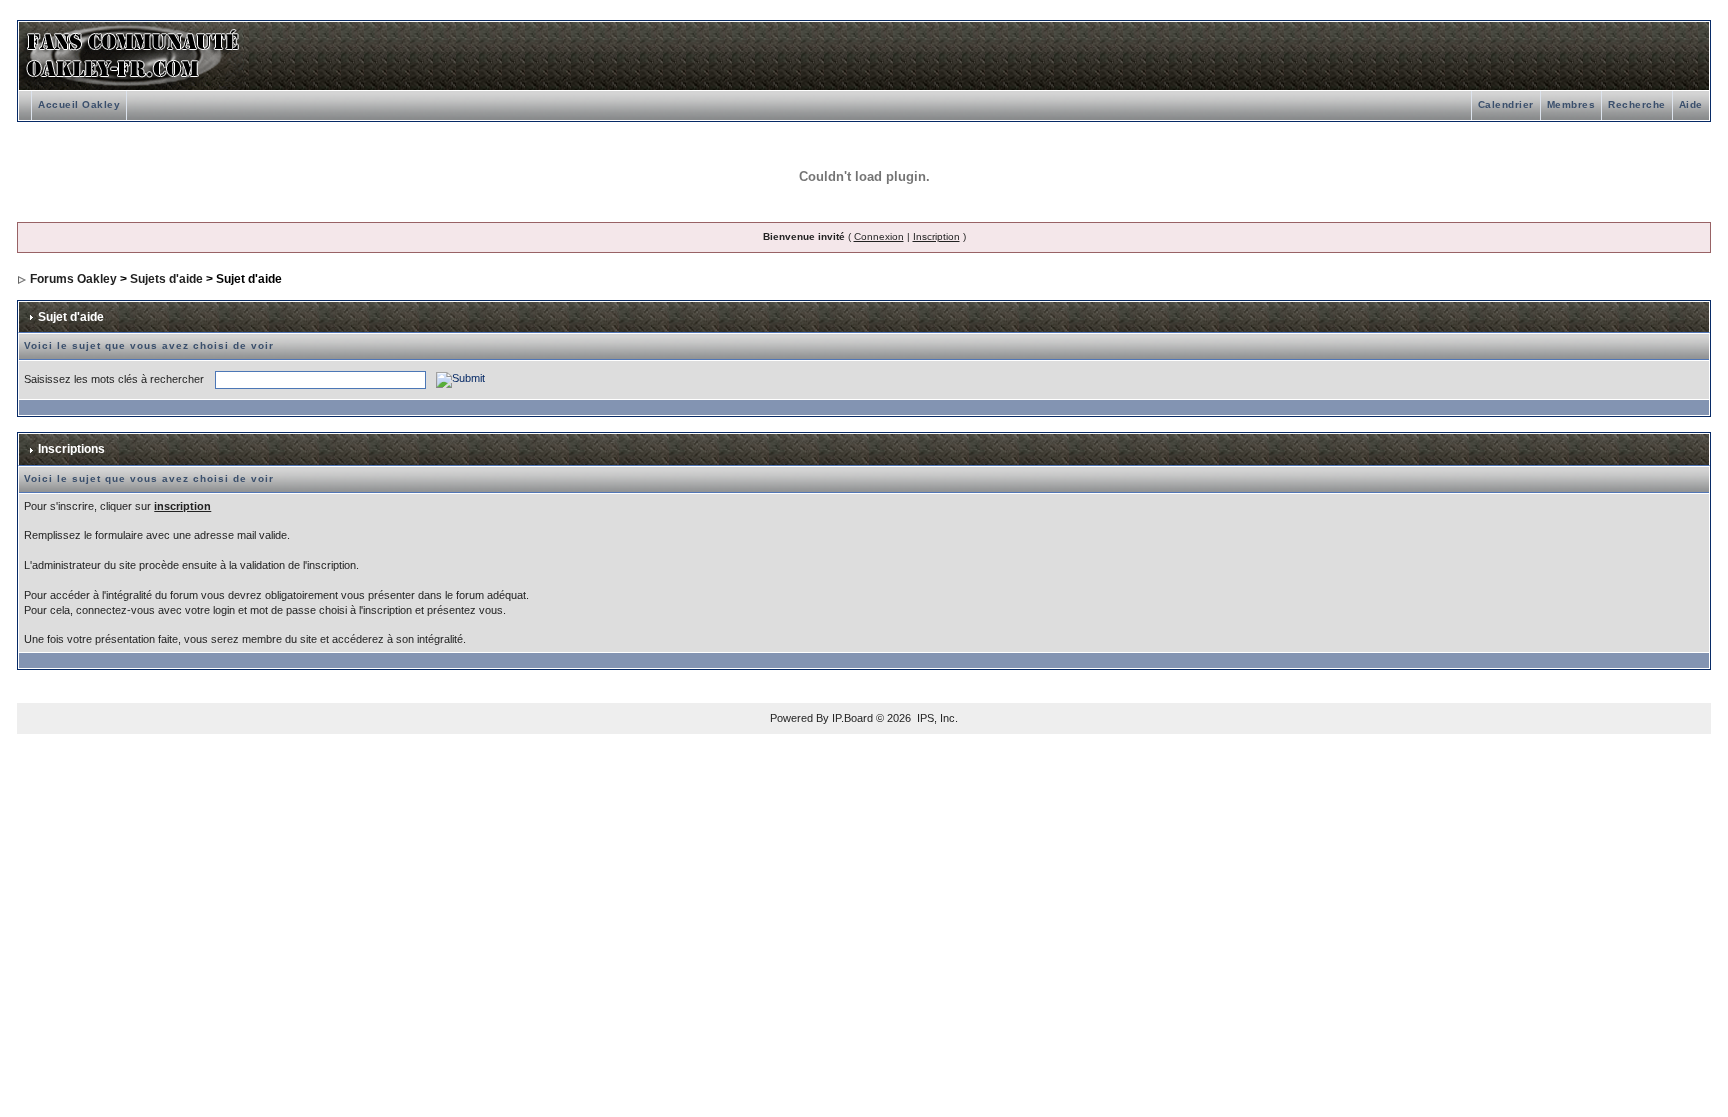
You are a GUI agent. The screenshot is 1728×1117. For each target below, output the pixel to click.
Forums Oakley (73, 279)
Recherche (1637, 104)
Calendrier (1506, 104)
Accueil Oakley (79, 104)
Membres (1571, 104)
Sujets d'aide (166, 279)
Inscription (936, 236)
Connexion (879, 236)
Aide (1691, 104)
